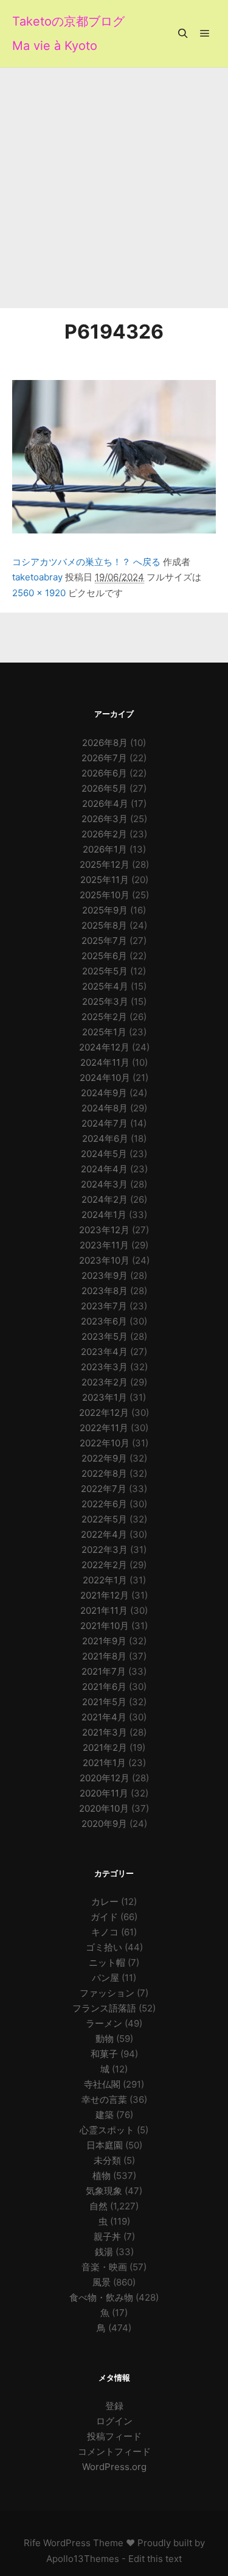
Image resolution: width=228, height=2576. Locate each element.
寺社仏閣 (102, 2084)
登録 (114, 2406)
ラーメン (104, 2023)
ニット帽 (107, 1962)
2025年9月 (105, 910)
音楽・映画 (104, 2267)
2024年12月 (104, 1047)
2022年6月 (104, 1504)
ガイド (104, 1917)
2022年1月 (105, 1580)
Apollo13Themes (83, 2559)
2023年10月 (104, 1260)
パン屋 (105, 1978)
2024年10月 (105, 1078)
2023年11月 (104, 1245)
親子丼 (107, 2236)
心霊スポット (107, 2130)
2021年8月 (104, 1656)
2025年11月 (105, 880)
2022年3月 (105, 1550)
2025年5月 (105, 971)
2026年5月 (104, 788)
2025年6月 (104, 956)
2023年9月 (105, 1276)
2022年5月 (104, 1519)
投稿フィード (114, 2436)
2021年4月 (104, 1717)
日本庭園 (105, 2145)
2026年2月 (104, 834)
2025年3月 (105, 1001)
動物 (105, 2039)
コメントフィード (114, 2451)
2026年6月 (104, 773)
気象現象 (104, 2191)
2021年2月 (105, 1747)
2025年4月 (105, 986)
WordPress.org (114, 2467)
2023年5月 (105, 1336)
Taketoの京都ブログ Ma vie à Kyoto (68, 33)
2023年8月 (105, 1291)
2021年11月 (104, 1610)
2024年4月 (104, 1169)
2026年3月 (105, 819)
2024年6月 (105, 1138)
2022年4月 (104, 1534)
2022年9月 (104, 1458)
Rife (32, 2543)
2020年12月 (105, 1778)
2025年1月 (104, 1032)
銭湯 (104, 2252)
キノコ (105, 1932)
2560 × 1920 (39, 593)
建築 (105, 2115)
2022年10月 (105, 1443)
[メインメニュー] (205, 33)
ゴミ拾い (104, 1947)
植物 (102, 2176)
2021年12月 (105, 1595)
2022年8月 (104, 1473)
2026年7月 (104, 758)
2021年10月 (105, 1626)
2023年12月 (104, 1230)
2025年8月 (104, 925)
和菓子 (104, 2054)
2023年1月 (105, 1397)
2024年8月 (105, 1108)
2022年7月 (104, 1489)
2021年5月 (104, 1702)
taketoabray (37, 577)
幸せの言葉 (104, 2099)
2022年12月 (104, 1413)
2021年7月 (104, 1671)
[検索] (183, 33)
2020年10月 (104, 1808)
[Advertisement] (114, 188)
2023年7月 (104, 1306)
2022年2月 (104, 1565)
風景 (102, 2282)
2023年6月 (104, 1321)
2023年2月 (105, 1382)
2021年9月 (104, 1641)
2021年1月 (104, 1763)
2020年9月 (104, 1824)
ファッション (107, 1993)
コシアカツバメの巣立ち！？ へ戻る (86, 562)
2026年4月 (105, 804)
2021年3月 (105, 1732)
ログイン (114, 2421)
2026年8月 (105, 743)
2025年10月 (105, 895)
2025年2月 (104, 1017)
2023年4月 (104, 1352)
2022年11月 (104, 1428)
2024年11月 (105, 1062)
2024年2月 (105, 1199)
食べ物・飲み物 (101, 2297)
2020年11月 (104, 1793)
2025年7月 (104, 941)
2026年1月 (105, 849)
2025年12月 (105, 864)
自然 (98, 2206)
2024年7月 (105, 1123)
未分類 (107, 2160)
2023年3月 (104, 1367)
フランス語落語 (104, 2008)
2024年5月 (104, 1154)
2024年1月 (104, 1215)
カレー (105, 1902)
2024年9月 (104, 1093)
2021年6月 (104, 1687)
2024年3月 (104, 1184)
